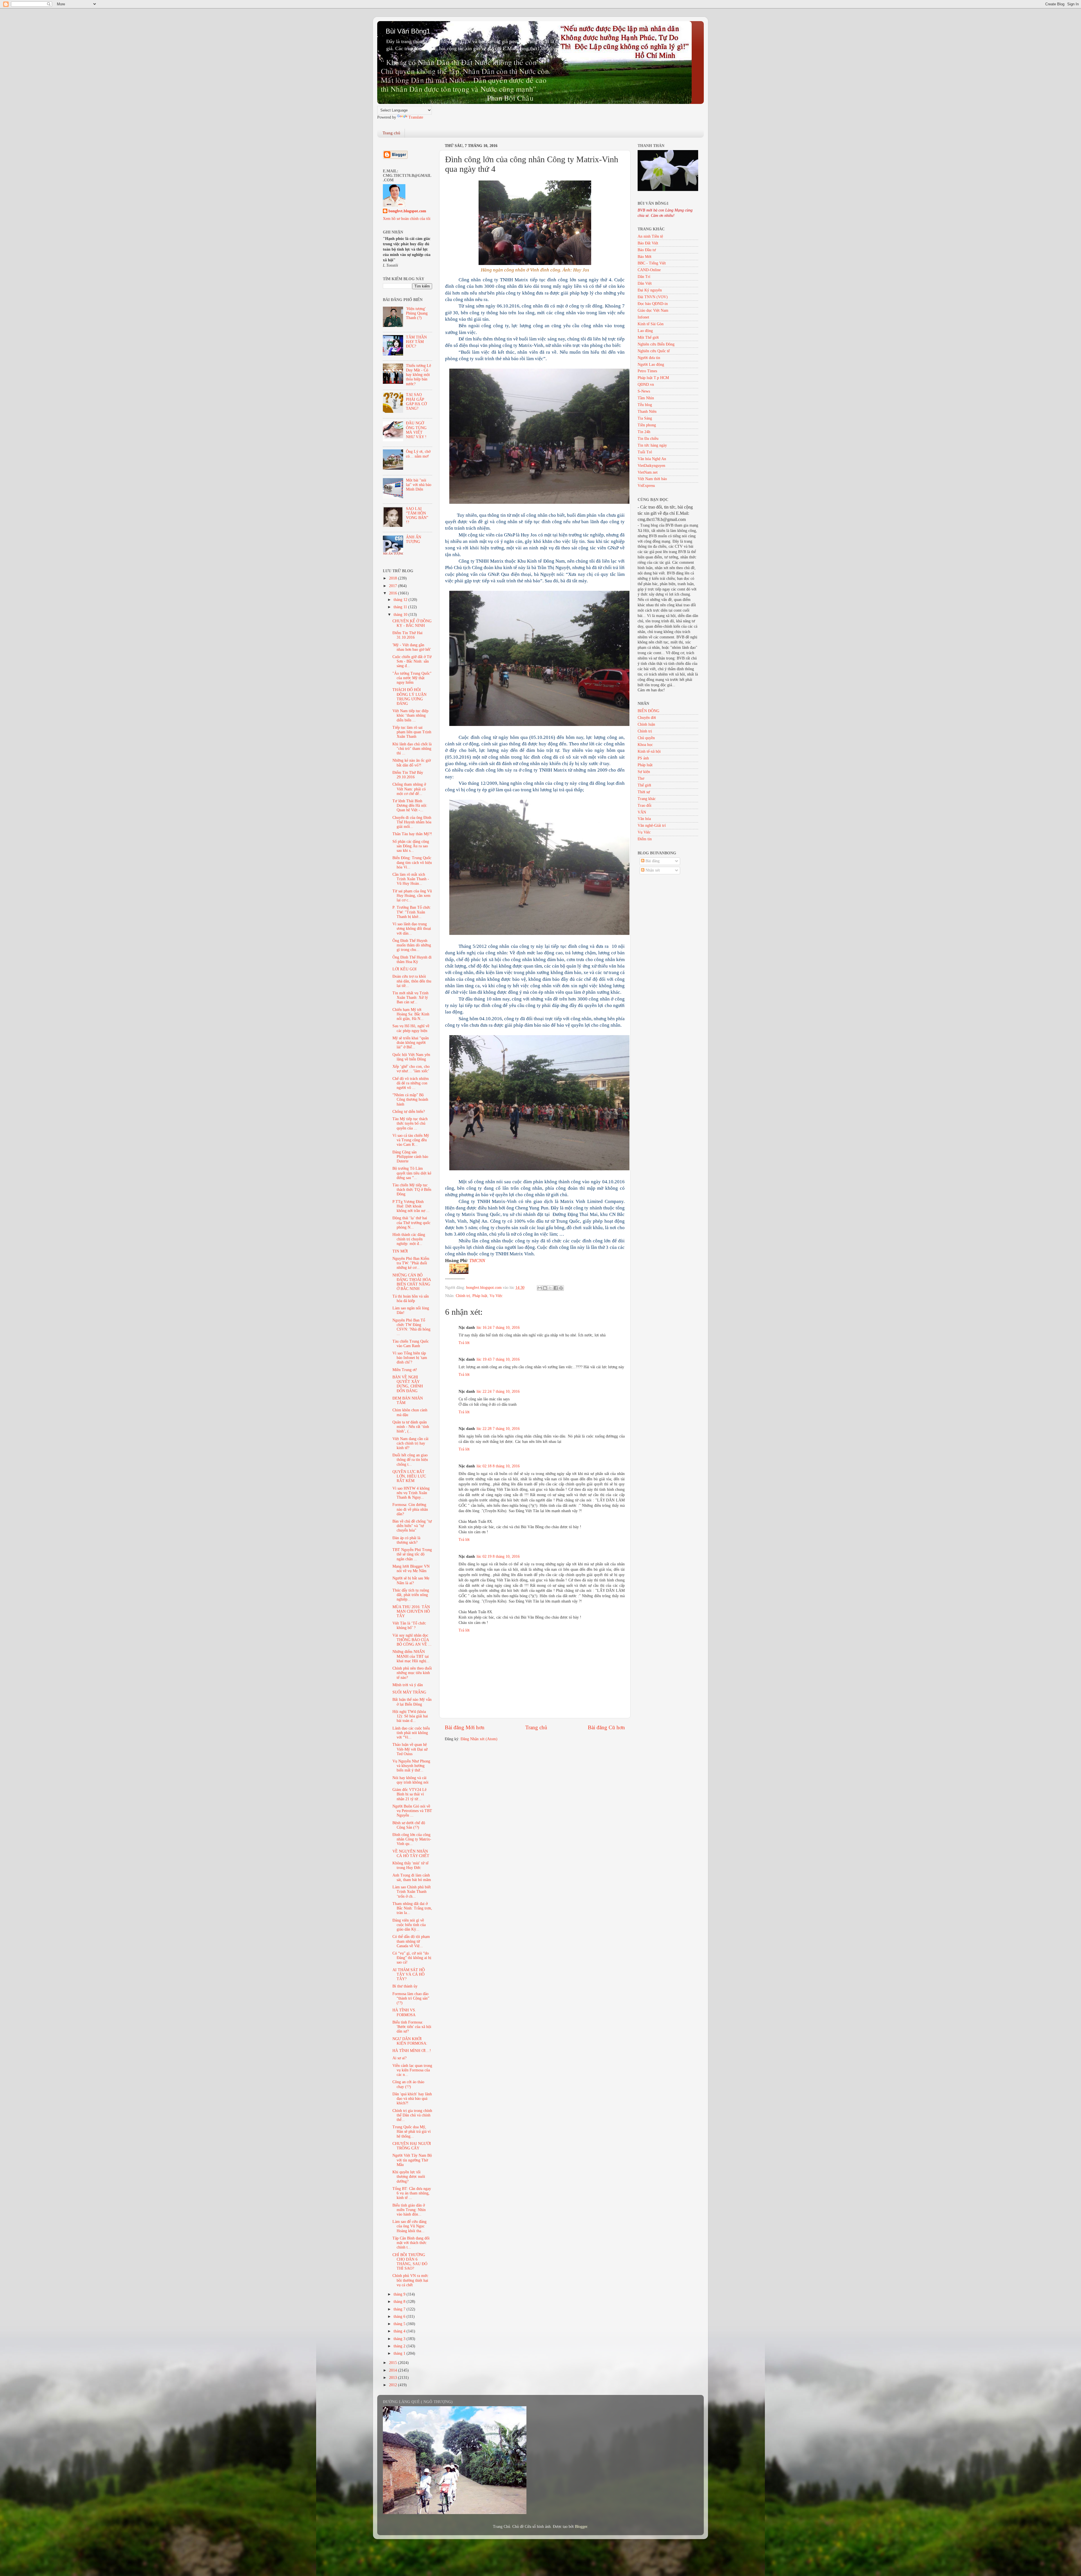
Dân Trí (644, 277)
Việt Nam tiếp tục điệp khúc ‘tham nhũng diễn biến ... (410, 715)
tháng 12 (401, 600)
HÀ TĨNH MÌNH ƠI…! (412, 2051)
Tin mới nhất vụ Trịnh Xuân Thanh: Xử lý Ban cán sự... (410, 998)
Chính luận (646, 724)
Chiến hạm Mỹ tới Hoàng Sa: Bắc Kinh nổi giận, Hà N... (411, 1014)
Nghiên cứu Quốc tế (654, 351)
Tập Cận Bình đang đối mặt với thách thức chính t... (411, 2243)
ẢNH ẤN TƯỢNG (414, 539)
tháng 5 (400, 2324)
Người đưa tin (649, 358)
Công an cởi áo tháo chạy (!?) (408, 2084)
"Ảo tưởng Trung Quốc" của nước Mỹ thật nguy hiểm (412, 678)
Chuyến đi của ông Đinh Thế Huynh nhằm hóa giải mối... (412, 822)
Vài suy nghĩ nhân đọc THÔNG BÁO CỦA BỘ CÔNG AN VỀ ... (412, 1640)
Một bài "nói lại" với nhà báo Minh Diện (419, 485)
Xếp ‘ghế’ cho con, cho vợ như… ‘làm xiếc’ (411, 1069)
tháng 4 (400, 2331)
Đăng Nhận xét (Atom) (479, 1739)
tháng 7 (400, 2309)
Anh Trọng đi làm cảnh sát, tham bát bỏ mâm (412, 1878)
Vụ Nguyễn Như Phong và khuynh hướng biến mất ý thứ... (411, 1766)
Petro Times (647, 371)
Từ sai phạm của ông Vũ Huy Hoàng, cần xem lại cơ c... (412, 896)
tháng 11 (401, 607)
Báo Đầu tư (647, 250)
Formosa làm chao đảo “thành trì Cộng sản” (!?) (411, 1998)
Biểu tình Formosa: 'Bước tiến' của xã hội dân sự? (412, 2027)
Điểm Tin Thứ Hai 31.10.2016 (407, 635)
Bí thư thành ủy (405, 1986)
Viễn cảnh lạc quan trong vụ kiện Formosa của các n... (412, 2070)
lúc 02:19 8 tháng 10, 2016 (498, 1556)
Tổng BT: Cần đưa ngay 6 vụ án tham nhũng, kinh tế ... (412, 2193)
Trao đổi (645, 805)
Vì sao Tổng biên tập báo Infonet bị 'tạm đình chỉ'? (410, 1358)
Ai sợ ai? (399, 2058)
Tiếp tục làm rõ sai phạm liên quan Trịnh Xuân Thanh (412, 732)
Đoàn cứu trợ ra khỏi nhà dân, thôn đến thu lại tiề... (412, 981)
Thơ (641, 778)
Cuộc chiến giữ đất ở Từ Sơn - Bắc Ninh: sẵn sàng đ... (412, 661)
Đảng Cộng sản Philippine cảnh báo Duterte (410, 1157)
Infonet (643, 317)
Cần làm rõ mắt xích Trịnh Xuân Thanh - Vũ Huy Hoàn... (411, 879)
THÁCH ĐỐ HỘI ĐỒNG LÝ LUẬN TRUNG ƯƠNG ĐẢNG (409, 697)
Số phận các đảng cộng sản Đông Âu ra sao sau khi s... (411, 846)
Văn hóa (644, 819)
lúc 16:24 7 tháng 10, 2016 (498, 1328)
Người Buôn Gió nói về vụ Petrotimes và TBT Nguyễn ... (412, 1811)
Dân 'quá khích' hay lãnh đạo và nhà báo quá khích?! (412, 2099)
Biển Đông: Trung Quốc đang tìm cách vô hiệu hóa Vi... (412, 862)
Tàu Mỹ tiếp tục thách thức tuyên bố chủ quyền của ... (410, 1123)
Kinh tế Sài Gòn (651, 324)
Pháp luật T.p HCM (653, 378)
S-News (644, 391)
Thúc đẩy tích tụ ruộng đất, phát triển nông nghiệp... (411, 1595)
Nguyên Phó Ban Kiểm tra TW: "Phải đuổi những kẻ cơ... (411, 1263)
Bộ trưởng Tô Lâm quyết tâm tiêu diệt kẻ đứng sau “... (412, 1173)
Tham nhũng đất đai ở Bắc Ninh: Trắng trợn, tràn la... (412, 1908)
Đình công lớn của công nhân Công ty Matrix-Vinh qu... (412, 1839)
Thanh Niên (647, 412)
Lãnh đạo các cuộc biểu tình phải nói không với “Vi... (411, 1733)
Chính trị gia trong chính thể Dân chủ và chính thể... (412, 2115)
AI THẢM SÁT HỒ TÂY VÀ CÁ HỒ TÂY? (409, 1974)
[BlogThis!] (545, 1288)
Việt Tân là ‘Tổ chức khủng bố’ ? (409, 1625)
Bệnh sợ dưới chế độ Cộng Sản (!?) (409, 1825)
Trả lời (464, 1343)
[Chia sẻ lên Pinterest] (561, 1288)
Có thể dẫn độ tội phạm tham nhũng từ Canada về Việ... (411, 1941)
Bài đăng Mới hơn (465, 1727)
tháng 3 (400, 2339)
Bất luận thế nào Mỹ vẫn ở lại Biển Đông (412, 1702)
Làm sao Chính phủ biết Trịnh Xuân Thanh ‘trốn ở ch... (412, 1892)
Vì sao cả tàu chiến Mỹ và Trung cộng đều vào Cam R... (411, 1140)
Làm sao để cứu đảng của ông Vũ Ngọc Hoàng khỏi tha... (409, 2226)
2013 (394, 2378)
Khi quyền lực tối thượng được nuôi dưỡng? (409, 2177)
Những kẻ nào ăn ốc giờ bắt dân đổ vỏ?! (412, 763)
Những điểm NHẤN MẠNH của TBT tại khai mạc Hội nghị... (411, 1656)
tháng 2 (400, 2346)
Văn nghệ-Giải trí (652, 825)
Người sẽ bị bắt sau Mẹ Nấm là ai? (411, 1580)
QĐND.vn (646, 385)
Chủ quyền (646, 738)
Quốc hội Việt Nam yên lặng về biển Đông (411, 1057)
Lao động (645, 331)
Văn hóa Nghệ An (652, 459)
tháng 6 (400, 2317)
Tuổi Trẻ (645, 452)
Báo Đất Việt (648, 243)
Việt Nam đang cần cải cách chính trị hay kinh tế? (410, 1443)
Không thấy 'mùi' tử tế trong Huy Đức (410, 1865)
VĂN (642, 812)
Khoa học (645, 745)
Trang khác (647, 799)
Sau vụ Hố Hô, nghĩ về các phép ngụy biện (411, 1028)
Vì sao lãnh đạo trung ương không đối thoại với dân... (412, 929)
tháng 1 (400, 2353)
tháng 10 (401, 615)
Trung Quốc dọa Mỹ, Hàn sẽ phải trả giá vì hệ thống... (412, 2132)
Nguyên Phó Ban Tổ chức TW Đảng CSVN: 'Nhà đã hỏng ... (411, 1327)
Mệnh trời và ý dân (408, 1685)
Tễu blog (645, 405)
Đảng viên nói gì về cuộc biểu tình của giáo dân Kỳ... (409, 1925)
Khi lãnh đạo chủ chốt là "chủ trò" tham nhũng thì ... (412, 749)
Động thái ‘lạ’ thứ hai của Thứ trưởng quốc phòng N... (411, 1223)
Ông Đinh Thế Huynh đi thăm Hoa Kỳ (412, 960)
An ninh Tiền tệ (650, 236)
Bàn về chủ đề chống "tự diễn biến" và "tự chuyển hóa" (412, 1526)
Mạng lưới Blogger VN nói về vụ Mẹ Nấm (411, 1569)
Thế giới (644, 785)
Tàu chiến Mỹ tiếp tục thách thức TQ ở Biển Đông (412, 1190)
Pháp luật (480, 1296)
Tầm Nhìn (646, 398)
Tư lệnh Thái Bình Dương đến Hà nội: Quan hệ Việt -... (410, 805)
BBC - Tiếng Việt (652, 263)
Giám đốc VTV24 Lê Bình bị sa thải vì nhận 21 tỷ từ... (409, 1794)
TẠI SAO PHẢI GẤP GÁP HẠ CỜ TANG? (416, 402)
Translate (416, 117)
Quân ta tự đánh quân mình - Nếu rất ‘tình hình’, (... (411, 1427)
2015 (394, 2363)
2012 (394, 2385)
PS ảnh (643, 758)
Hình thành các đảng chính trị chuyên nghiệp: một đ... (409, 1239)
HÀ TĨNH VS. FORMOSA (404, 2012)
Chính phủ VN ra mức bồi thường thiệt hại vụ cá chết (410, 2280)
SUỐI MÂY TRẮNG (409, 1692)
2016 (394, 593)
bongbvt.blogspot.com (407, 211)
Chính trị (463, 1296)
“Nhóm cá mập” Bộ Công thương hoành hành (410, 1099)
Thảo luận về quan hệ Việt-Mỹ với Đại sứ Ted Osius (410, 1749)
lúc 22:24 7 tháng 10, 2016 (498, 1391)
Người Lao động (651, 365)
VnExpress (646, 486)
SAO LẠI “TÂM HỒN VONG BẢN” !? (417, 516)
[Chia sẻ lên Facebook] (556, 1288)
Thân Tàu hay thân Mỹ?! (412, 834)
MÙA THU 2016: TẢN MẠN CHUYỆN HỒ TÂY (411, 1611)
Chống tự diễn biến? (409, 1112)
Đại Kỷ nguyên (650, 290)
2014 (394, 2370)
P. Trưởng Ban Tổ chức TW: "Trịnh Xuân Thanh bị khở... (411, 912)
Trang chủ (391, 133)
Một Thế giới (648, 337)
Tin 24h (644, 432)
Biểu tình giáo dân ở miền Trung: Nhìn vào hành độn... (409, 2210)
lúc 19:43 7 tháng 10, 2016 (498, 1359)
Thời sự (644, 792)
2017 (394, 586)
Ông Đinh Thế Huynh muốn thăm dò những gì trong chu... (412, 945)
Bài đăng (652, 861)
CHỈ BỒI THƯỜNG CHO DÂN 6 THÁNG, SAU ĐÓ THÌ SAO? (410, 2262)
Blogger (581, 2527)
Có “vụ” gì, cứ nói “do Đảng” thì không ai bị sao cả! (412, 1958)
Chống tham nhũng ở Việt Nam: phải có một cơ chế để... (409, 789)
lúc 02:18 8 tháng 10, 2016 (498, 1466)
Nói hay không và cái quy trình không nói (410, 1780)
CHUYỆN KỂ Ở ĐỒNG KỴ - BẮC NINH (412, 623)
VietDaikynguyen (651, 466)
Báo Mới (645, 257)
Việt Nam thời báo (652, 479)
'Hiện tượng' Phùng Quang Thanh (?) (417, 313)
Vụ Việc (496, 1296)
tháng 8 (400, 2302)
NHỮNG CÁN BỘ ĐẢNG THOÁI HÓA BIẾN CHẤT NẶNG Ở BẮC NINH (412, 1282)
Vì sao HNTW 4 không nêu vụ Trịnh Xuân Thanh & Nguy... (411, 1493)
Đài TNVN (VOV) (653, 297)
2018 (394, 578)
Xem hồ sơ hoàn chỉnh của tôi (407, 219)
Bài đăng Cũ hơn (606, 1727)
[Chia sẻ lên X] (550, 1288)
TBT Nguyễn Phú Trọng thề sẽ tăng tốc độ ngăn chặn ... (412, 1554)
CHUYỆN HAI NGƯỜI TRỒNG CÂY (412, 2146)
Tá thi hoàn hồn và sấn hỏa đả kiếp (411, 1299)
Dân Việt (645, 283)
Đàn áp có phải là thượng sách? (406, 1540)
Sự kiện (644, 772)
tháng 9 (400, 2294)
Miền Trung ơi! (405, 1370)
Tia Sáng (645, 418)
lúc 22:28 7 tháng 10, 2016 (498, 1429)
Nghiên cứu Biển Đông (656, 344)
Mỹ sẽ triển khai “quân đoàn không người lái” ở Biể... (411, 1043)
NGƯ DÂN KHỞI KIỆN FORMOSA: (410, 2041)
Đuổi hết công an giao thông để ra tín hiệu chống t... (410, 1460)
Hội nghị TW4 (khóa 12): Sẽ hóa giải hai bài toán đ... (410, 1716)
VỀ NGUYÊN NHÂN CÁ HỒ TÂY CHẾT (411, 1854)
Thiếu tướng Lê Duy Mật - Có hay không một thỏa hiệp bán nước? (418, 375)
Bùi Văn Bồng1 (408, 31)
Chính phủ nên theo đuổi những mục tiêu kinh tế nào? (412, 1673)
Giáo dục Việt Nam (653, 310)
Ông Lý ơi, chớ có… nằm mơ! (418, 454)
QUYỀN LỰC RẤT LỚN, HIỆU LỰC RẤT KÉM (409, 1476)
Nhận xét (652, 870)
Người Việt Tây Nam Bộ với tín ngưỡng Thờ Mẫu (412, 2160)
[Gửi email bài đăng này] (540, 1288)
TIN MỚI (400, 1251)
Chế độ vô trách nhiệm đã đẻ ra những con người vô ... (411, 1083)
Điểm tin (645, 839)
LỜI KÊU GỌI (405, 969)
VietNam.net (648, 472)
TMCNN (477, 1261)
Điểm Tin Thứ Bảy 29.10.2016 (408, 775)
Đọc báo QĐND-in (653, 304)
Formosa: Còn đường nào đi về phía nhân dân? (410, 1509)
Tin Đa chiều (648, 439)
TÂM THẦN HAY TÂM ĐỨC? (416, 342)
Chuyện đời (647, 718)
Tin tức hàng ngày (652, 445)
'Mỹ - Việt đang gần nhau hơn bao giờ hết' (412, 647)
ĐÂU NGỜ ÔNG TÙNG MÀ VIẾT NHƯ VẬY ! (416, 430)
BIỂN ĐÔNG (648, 711)
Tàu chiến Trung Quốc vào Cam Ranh (411, 1344)
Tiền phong (647, 425)
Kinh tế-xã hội (649, 751)
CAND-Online (649, 270)
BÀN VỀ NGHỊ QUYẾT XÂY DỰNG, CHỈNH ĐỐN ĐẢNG (408, 1384)
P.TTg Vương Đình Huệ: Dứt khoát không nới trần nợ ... (411, 1206)
